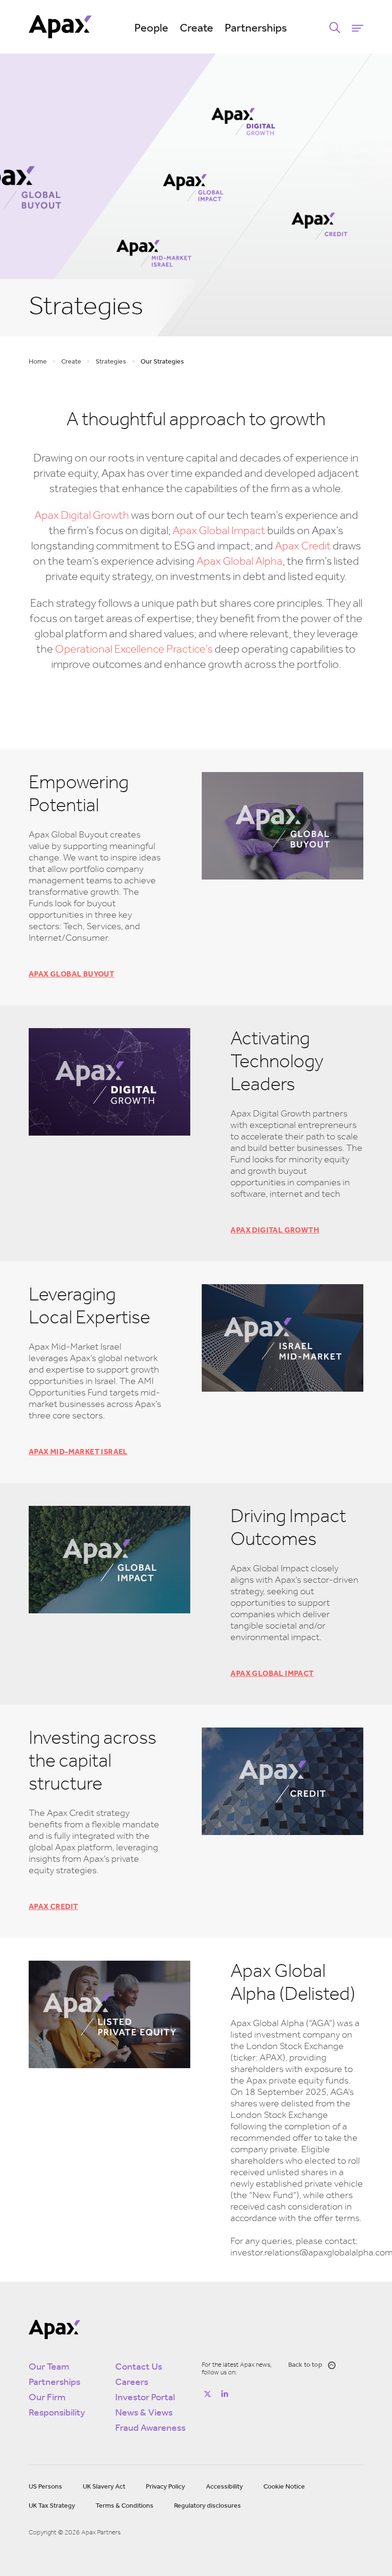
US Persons (45, 2487)
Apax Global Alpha (240, 562)
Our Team (49, 2367)
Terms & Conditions (125, 2506)
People (151, 29)
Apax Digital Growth (82, 516)
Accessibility (224, 2487)
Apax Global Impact (219, 531)
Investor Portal (145, 2398)
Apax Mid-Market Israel (78, 1452)
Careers (132, 2383)
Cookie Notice (284, 2487)
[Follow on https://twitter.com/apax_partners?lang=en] (207, 2394)
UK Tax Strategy (52, 2506)
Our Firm (47, 2398)
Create (196, 29)
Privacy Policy (165, 2487)
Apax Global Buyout (71, 975)
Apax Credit (303, 547)
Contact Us (139, 2367)
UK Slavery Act (104, 2487)
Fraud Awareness (150, 2428)
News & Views (144, 2413)
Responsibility (57, 2413)
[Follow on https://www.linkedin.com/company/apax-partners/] (225, 2394)
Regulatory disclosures (207, 2506)
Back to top (305, 2365)
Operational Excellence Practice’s (134, 650)
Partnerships (256, 29)
